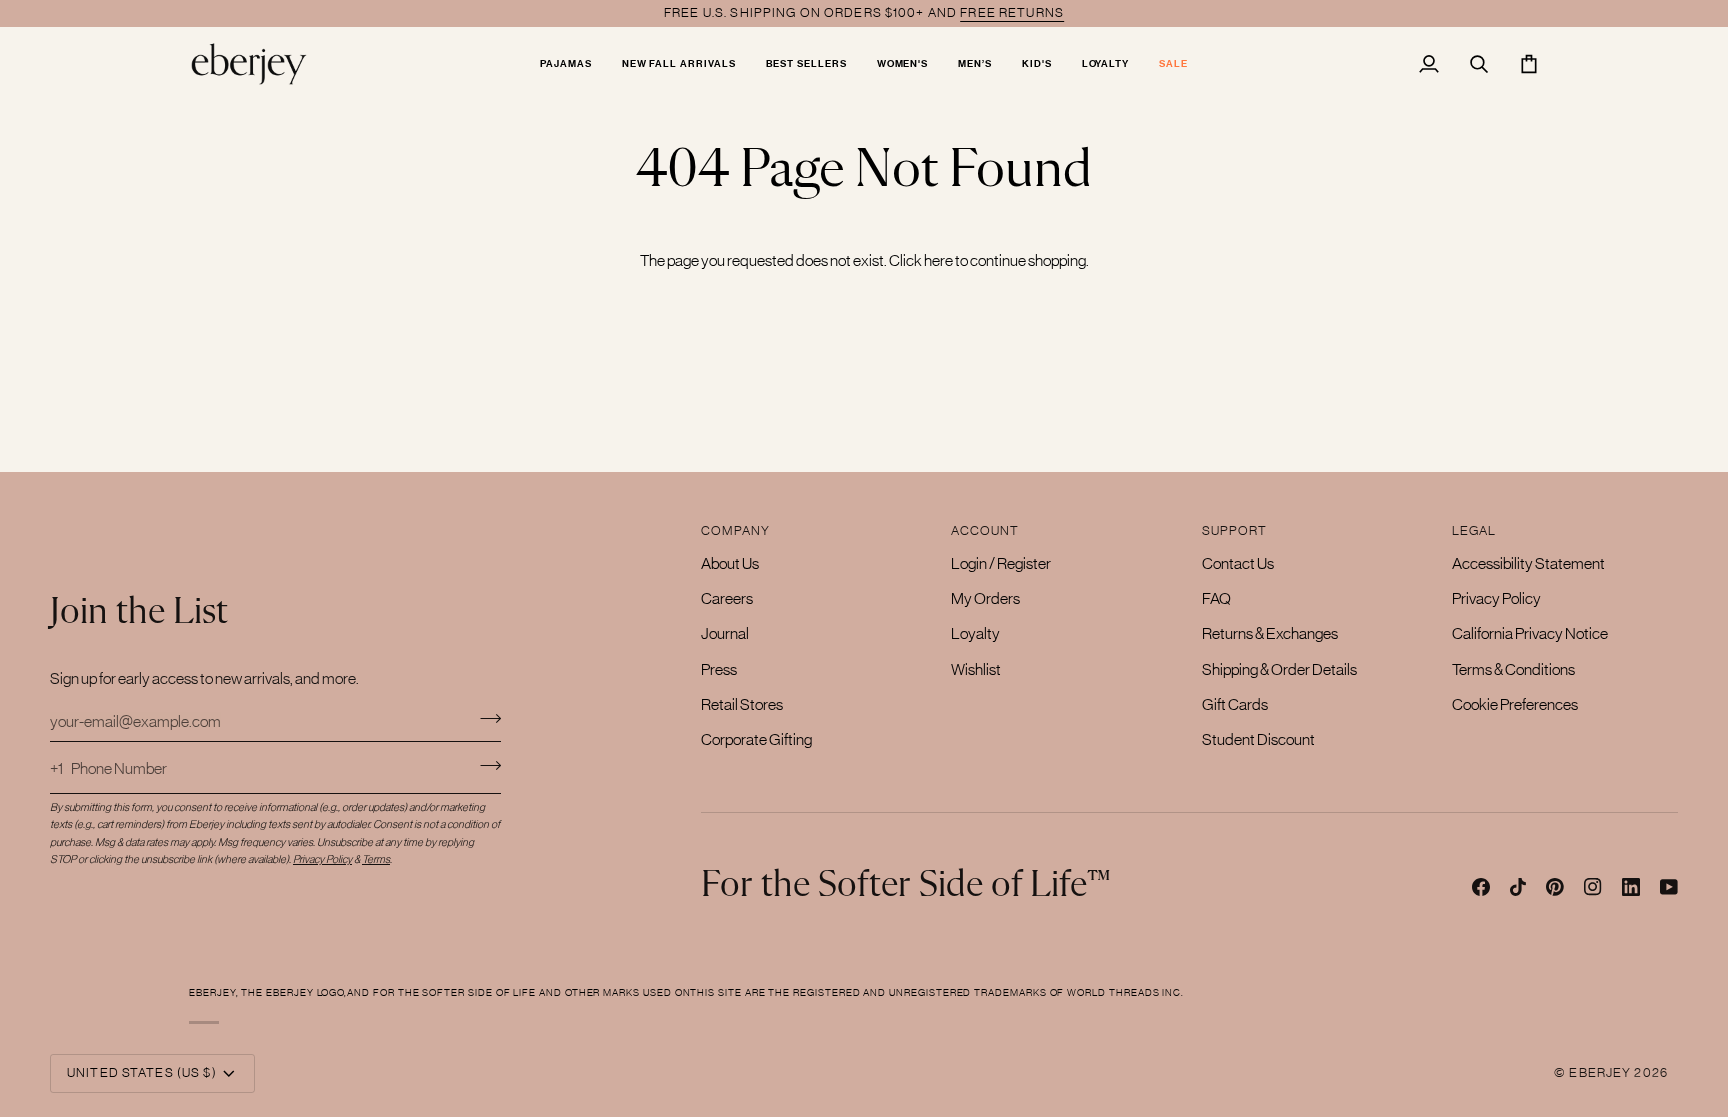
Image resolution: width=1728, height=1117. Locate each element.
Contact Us (1238, 563)
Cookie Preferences (1515, 704)
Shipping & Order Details (1279, 669)
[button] (566, 63)
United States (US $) (142, 1072)
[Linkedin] (1631, 887)
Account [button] (985, 530)
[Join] (484, 718)
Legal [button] (1474, 530)
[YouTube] (1669, 887)
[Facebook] (1481, 887)
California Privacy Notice (1530, 633)
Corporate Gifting (756, 739)
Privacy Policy (1496, 598)
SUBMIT (490, 765)
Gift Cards (1235, 704)
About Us (730, 563)
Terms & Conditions (1513, 669)
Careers (727, 598)
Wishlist (976, 669)
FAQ (1216, 598)
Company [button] (735, 530)
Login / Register (1001, 563)
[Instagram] (1593, 887)
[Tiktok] (1518, 887)
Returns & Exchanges (1270, 633)
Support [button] (1235, 530)
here (938, 260)
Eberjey (1600, 1072)
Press (719, 669)
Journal (725, 633)
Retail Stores (742, 704)
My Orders (985, 598)
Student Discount (1258, 739)
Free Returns (1012, 12)
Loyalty (975, 633)
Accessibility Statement (1528, 563)
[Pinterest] (1555, 887)
